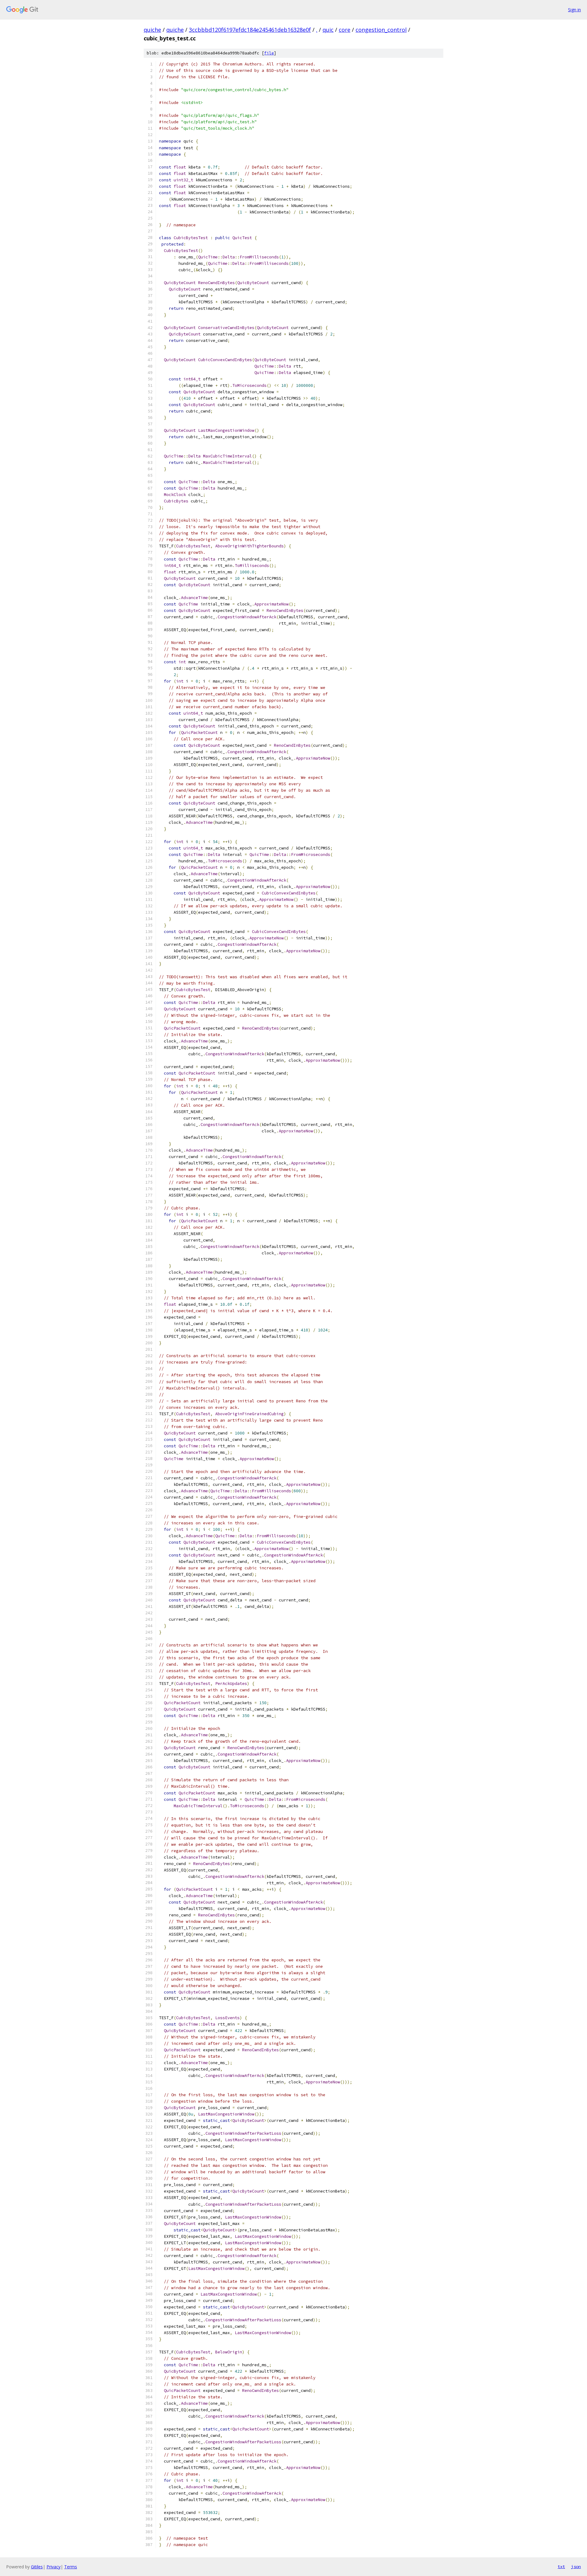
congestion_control (381, 30)
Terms (71, 2567)
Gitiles (37, 2567)
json (576, 2567)
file (269, 53)
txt (561, 2567)
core (345, 30)
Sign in (574, 10)
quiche (152, 30)
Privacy (54, 2567)
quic (328, 30)
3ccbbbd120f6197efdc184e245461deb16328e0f (250, 30)
